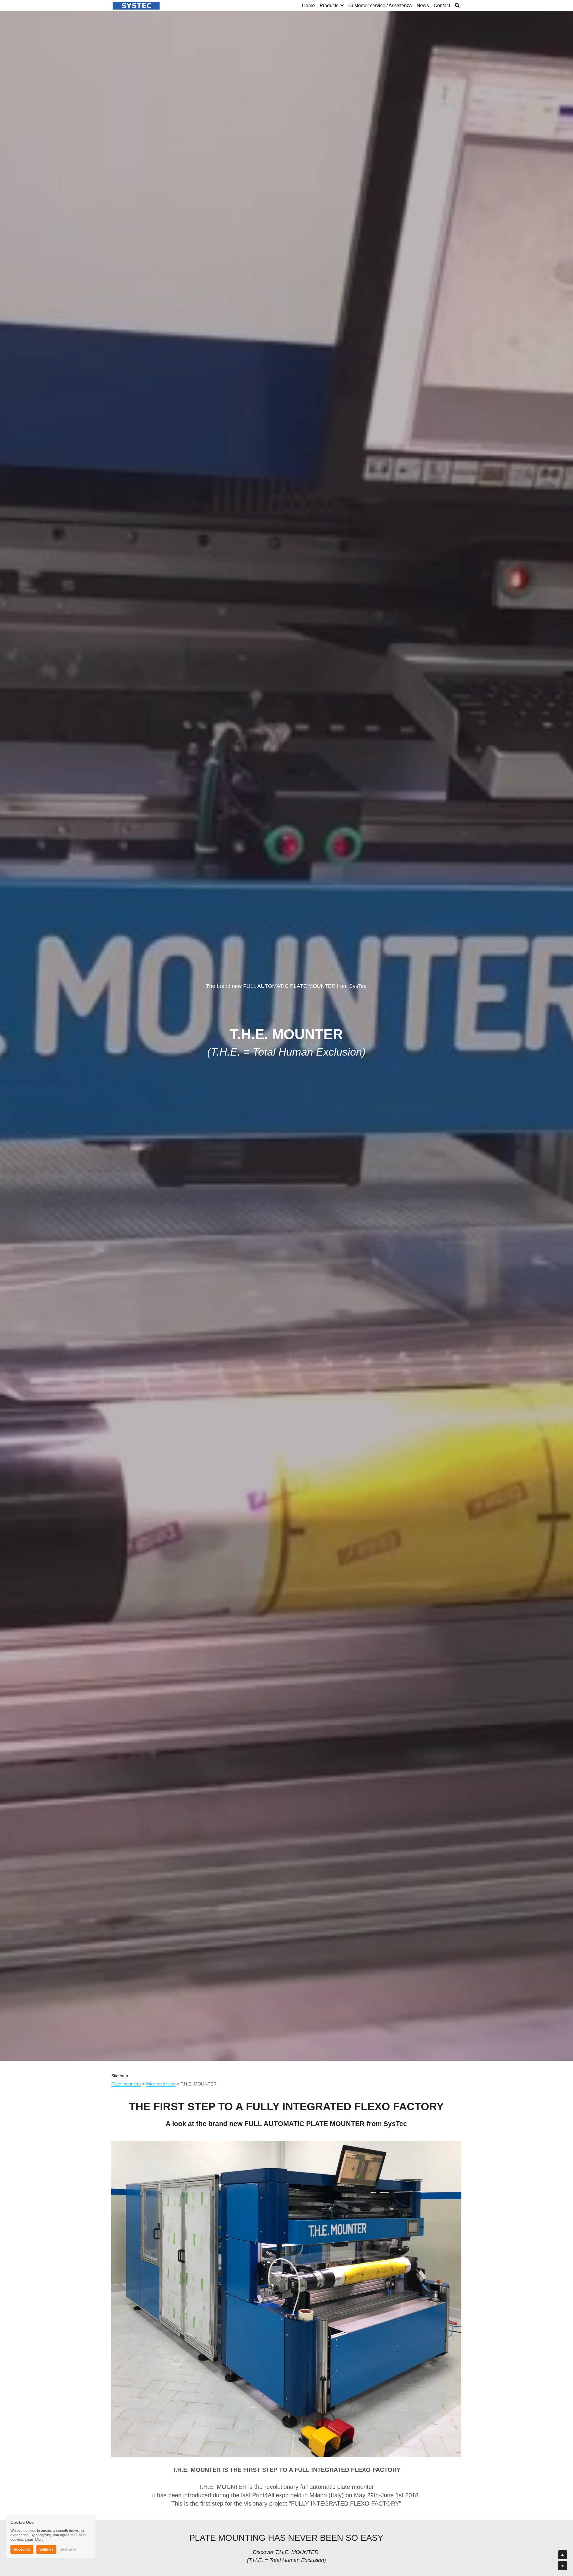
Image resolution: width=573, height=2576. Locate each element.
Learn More (34, 2536)
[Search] (457, 6)
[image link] (136, 5)
